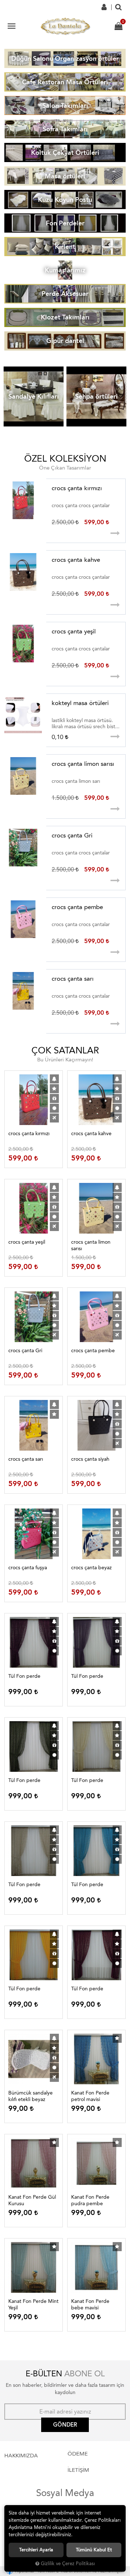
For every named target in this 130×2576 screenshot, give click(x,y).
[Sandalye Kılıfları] (34, 397)
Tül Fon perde (24, 1676)
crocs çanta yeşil (74, 631)
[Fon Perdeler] (65, 223)
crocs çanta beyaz (91, 1568)
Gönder (65, 2425)
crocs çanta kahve (76, 560)
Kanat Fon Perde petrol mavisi (90, 2096)
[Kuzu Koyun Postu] (65, 200)
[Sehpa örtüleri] (96, 397)
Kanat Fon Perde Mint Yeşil (33, 2305)
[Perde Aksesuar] (65, 294)
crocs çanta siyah (90, 1459)
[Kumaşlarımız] (65, 270)
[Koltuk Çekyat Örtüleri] (65, 152)
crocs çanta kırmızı (77, 488)
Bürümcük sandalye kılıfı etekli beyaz (31, 2096)
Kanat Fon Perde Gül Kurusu (32, 2200)
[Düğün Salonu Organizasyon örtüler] (65, 58)
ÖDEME (78, 2454)
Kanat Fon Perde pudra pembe (90, 2200)
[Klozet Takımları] (65, 317)
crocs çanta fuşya (28, 1568)
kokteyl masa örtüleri (80, 703)
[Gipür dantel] (65, 341)
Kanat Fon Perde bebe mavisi (90, 2305)
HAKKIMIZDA (21, 2456)
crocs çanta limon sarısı (83, 764)
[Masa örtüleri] (65, 176)
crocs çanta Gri (72, 835)
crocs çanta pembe (77, 907)
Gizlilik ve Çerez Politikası (68, 2564)
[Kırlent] (65, 247)
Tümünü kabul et (94, 2550)
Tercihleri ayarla (36, 2550)
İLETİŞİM (78, 2470)
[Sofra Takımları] (65, 129)
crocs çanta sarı (73, 979)
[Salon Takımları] (65, 105)
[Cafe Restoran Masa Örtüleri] (65, 82)
